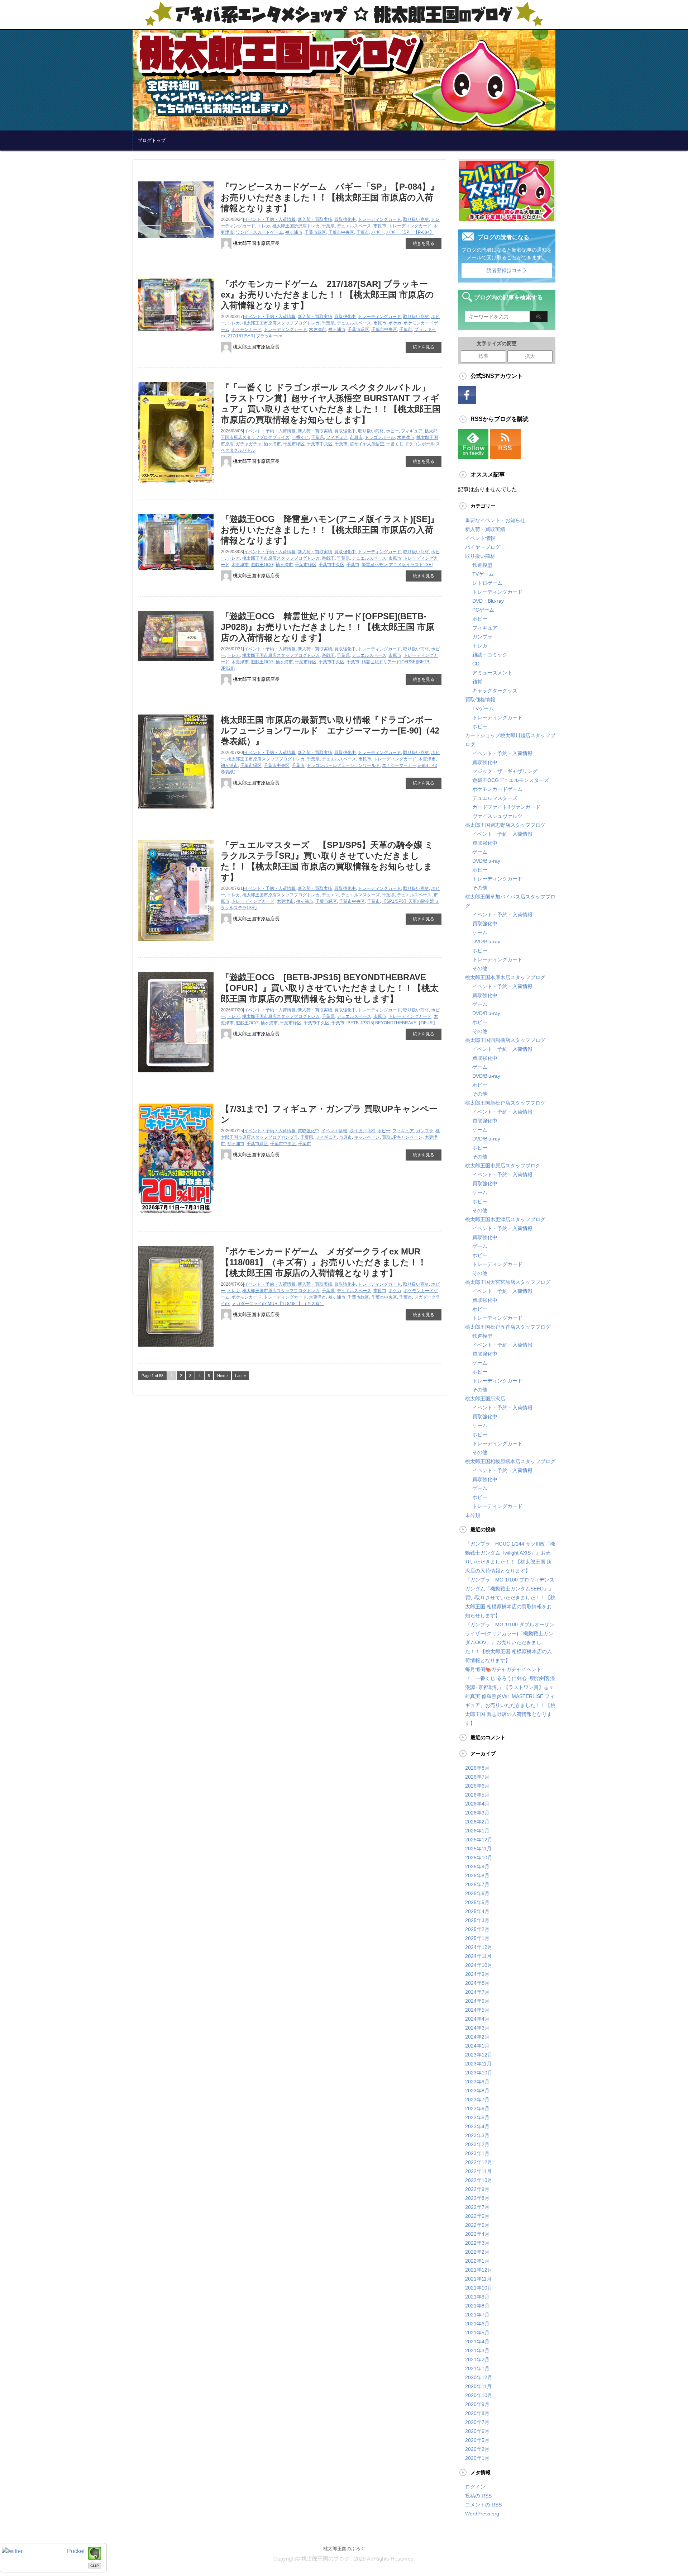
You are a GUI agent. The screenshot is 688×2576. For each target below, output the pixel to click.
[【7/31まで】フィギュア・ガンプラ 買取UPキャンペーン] (176, 1218)
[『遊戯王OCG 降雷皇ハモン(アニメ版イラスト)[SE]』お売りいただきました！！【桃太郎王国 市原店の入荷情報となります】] (176, 573)
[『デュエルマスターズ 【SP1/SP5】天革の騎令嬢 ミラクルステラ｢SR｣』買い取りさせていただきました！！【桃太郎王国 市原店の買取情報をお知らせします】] (176, 943)
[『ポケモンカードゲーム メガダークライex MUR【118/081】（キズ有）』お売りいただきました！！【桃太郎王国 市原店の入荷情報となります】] (176, 1349)
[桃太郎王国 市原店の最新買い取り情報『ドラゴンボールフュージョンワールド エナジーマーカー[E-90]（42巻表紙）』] (176, 811)
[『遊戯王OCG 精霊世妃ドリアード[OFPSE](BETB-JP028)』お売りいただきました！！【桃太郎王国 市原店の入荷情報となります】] (176, 664)
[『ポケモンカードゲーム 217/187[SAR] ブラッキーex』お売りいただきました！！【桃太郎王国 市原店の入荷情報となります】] (176, 333)
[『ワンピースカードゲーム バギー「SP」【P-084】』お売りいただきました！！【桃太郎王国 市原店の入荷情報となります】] (176, 240)
